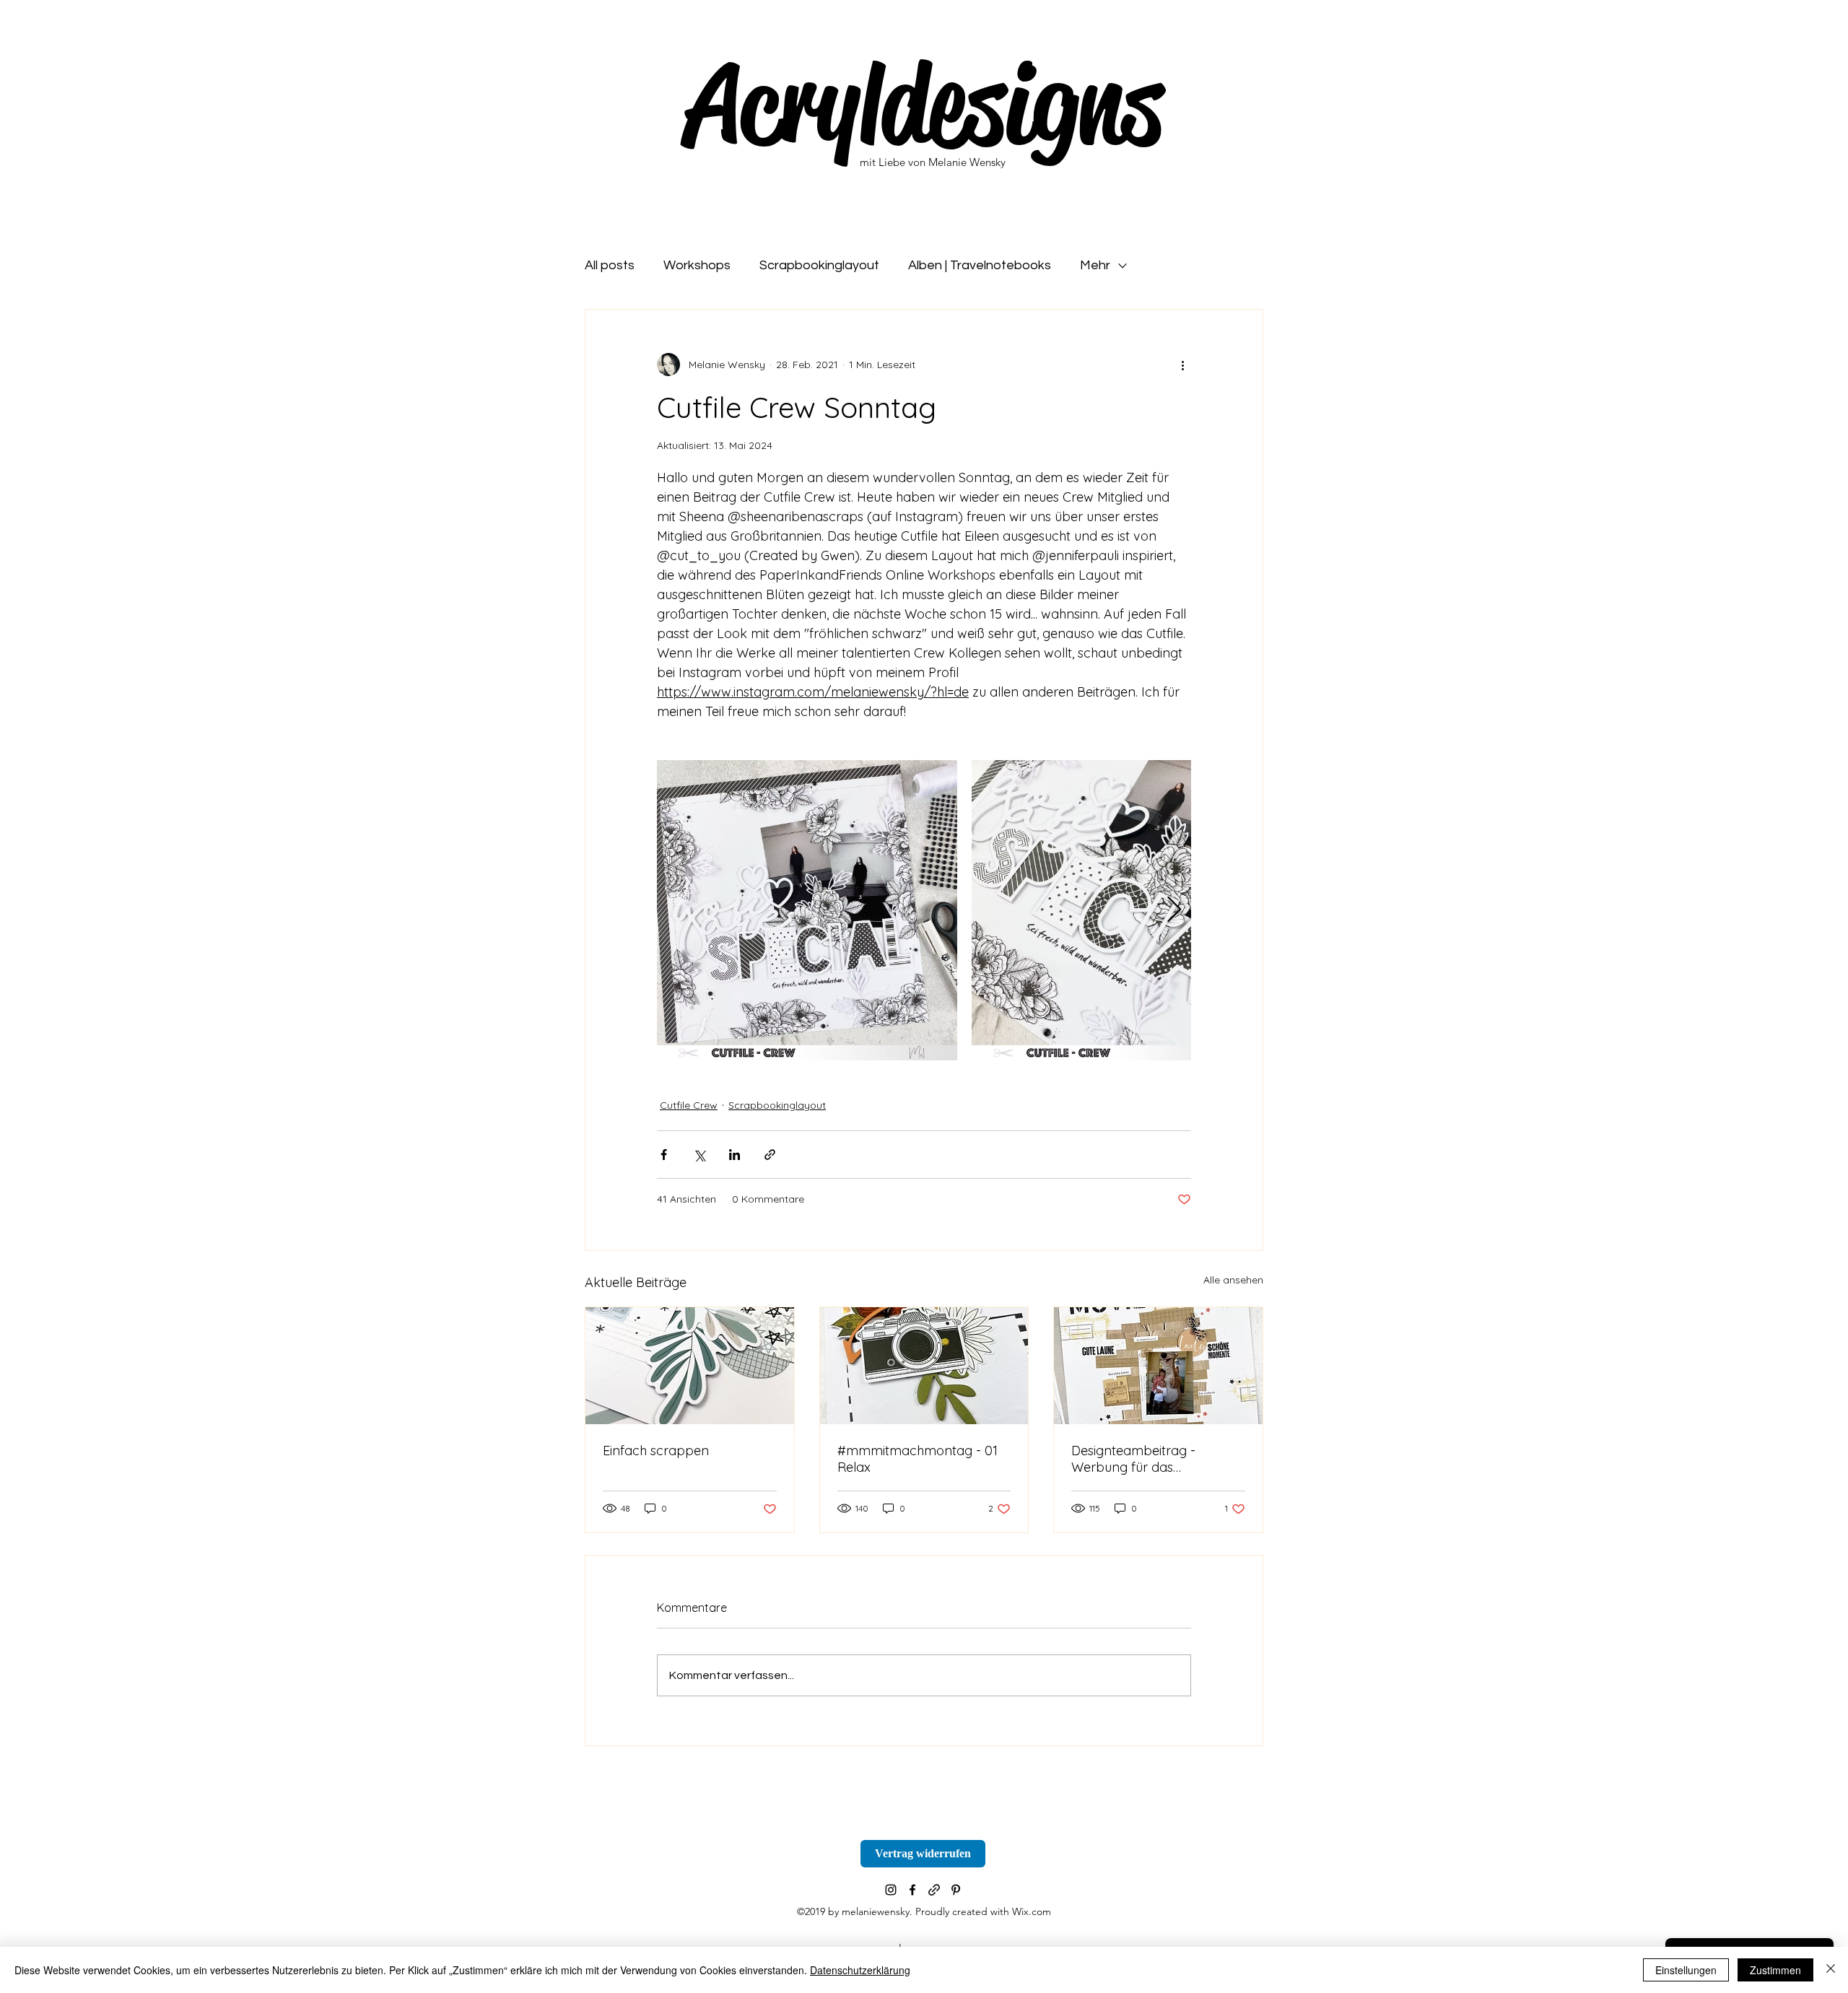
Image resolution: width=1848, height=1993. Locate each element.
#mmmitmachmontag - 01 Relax (918, 1459)
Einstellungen (1686, 1970)
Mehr (1095, 265)
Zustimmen (1775, 1970)
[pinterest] (956, 1890)
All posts (610, 265)
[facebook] (912, 1890)
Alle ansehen (1233, 1280)
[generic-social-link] (934, 1890)
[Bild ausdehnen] (807, 910)
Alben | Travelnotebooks (980, 265)
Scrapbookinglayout (819, 265)
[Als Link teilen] (770, 1155)
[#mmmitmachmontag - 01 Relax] (924, 1366)
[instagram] (891, 1890)
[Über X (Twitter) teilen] (699, 1155)
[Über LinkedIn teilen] (735, 1155)
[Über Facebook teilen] (664, 1155)
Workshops (697, 265)
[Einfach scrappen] (690, 1366)
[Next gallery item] (1174, 911)
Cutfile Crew (689, 1105)
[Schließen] (1831, 1970)
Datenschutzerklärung (860, 1970)
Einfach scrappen (656, 1451)
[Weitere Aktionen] (1182, 365)
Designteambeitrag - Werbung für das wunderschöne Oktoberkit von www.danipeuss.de (1150, 1459)
